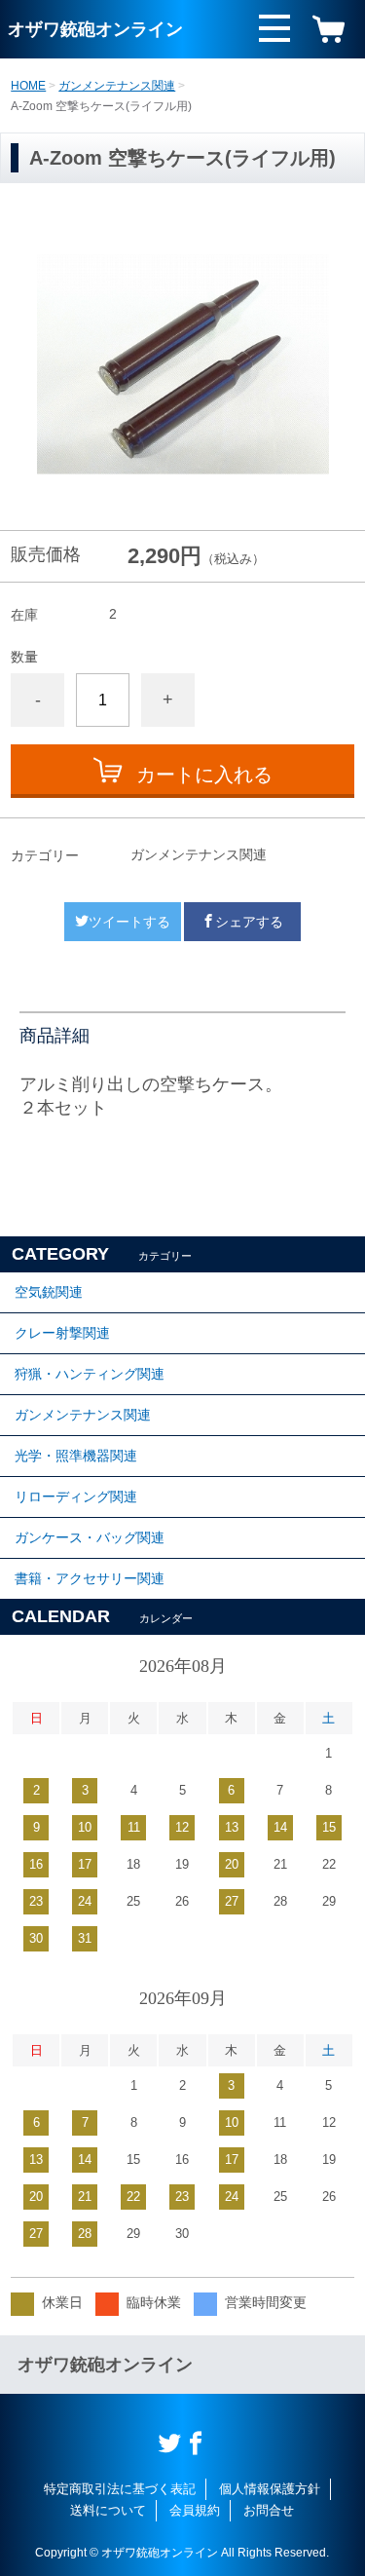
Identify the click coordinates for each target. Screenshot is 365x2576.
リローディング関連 (76, 1496)
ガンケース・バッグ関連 (90, 1537)
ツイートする (129, 922)
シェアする (249, 922)
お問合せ (269, 2510)
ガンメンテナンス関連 (117, 86)
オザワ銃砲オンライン (95, 29)
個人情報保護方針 (270, 2489)
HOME (28, 86)
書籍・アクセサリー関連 (90, 1578)
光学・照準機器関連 (76, 1456)
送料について (108, 2510)
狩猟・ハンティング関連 (90, 1374)
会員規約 (195, 2510)
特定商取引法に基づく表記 (120, 2489)
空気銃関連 (49, 1292)
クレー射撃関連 (62, 1333)
